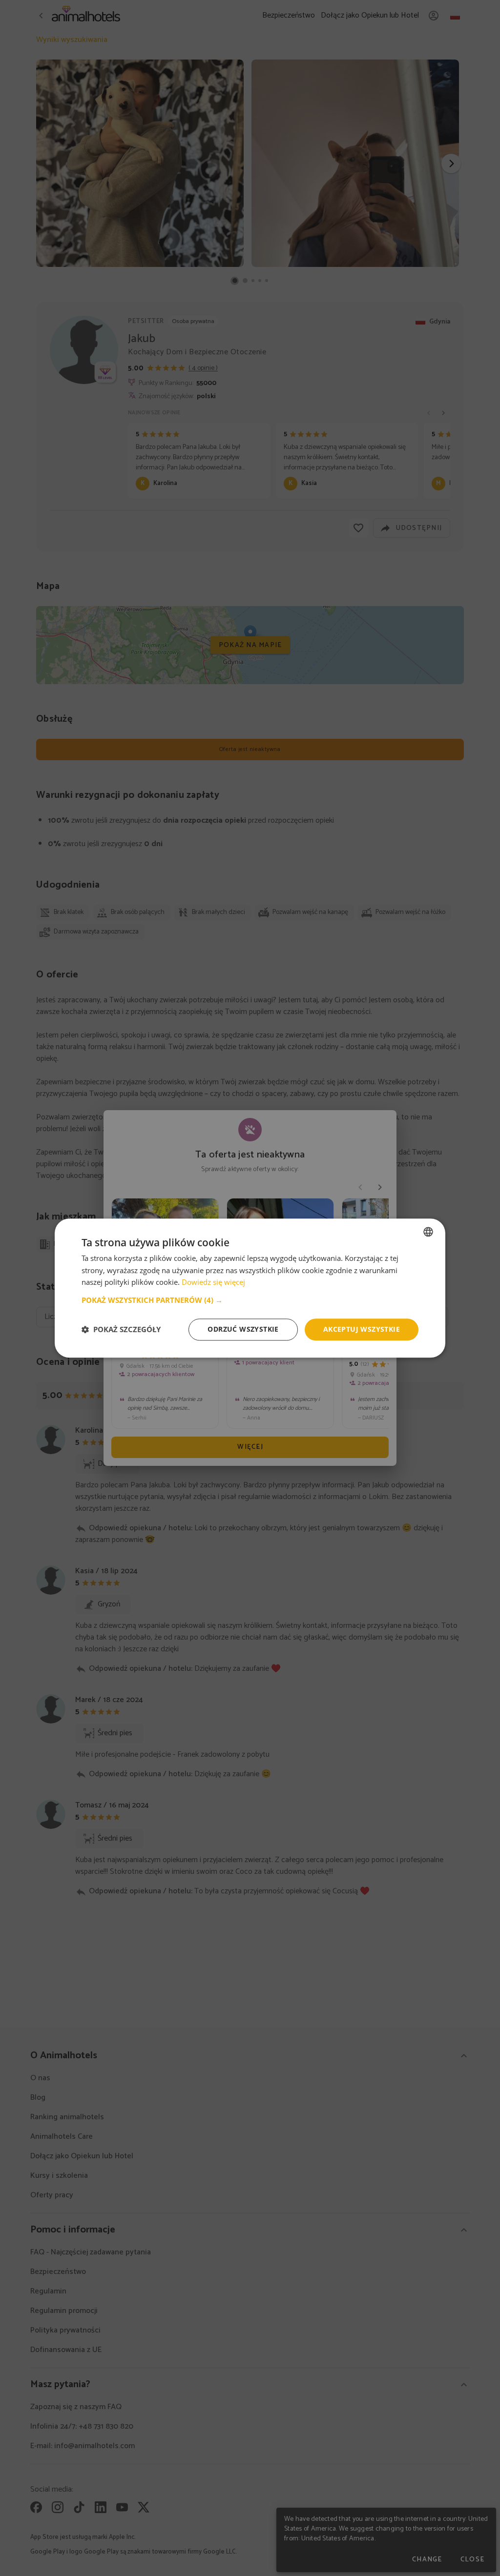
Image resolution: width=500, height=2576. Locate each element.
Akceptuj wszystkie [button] (362, 1329)
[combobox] (428, 1232)
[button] (250, 1300)
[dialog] (250, 1288)
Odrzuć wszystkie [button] (243, 1329)
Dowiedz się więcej (213, 1282)
